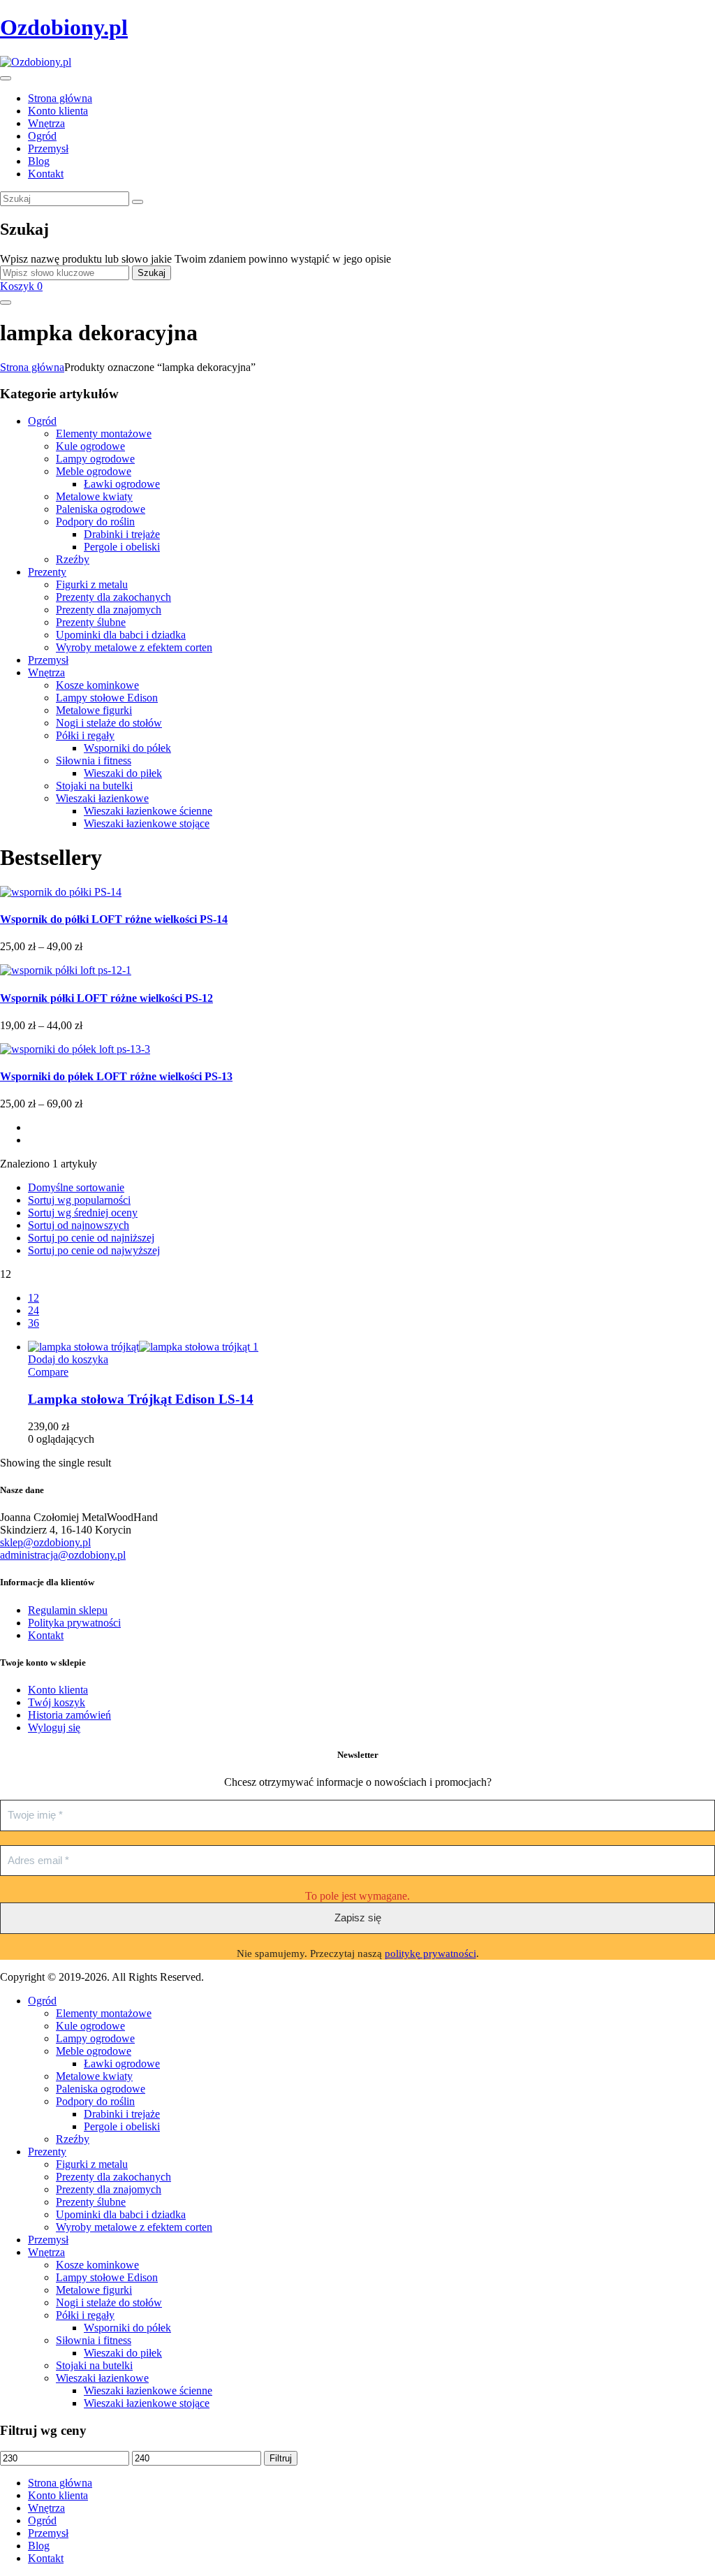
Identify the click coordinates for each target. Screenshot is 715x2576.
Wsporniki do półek (127, 748)
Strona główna (32, 367)
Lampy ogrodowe (95, 459)
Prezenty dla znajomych (109, 610)
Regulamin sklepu (68, 1610)
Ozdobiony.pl (64, 27)
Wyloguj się (54, 1727)
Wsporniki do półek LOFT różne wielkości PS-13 (116, 1076)
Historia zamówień (69, 1715)
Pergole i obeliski (122, 547)
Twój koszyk (57, 1702)
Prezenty (47, 572)
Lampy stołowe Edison (107, 698)
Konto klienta (58, 1690)
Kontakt (46, 1635)
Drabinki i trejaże (122, 534)
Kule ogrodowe (90, 446)
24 (34, 1310)
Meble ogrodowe (94, 471)
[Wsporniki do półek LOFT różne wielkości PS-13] (75, 1049)
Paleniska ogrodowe (101, 509)
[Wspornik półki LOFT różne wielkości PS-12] (66, 970)
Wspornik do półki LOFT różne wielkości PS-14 (114, 919)
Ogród (42, 421)
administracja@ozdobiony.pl (63, 1555)
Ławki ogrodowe (122, 484)
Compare (48, 1372)
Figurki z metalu (92, 584)
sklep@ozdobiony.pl (45, 1542)
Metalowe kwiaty (94, 496)
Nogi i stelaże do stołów (109, 723)
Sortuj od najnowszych (79, 1225)
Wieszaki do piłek (123, 773)
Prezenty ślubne (91, 622)
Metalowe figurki (94, 710)
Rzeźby (73, 559)
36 (34, 1323)
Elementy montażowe (104, 434)
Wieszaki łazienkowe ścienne (148, 811)
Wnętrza (46, 672)
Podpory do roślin (95, 522)
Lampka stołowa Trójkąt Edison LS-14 (141, 1399)
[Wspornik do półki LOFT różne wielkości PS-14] (61, 892)
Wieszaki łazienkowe (102, 798)
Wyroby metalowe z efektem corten (134, 647)
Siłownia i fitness (94, 761)
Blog (39, 2546)
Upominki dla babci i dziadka (121, 635)
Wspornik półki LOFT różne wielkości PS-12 (106, 998)
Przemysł (48, 660)
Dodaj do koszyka (68, 1359)
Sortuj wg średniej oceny (83, 1213)
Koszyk (21, 286)
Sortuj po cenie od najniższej (91, 1238)
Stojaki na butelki (94, 786)
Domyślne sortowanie (76, 1187)
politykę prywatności (430, 1953)
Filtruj (281, 2458)
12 (34, 1298)
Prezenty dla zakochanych (113, 597)
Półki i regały (85, 735)
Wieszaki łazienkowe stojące (147, 823)
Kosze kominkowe (97, 685)
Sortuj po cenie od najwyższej (94, 1250)
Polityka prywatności (74, 1623)
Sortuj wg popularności (79, 1200)
